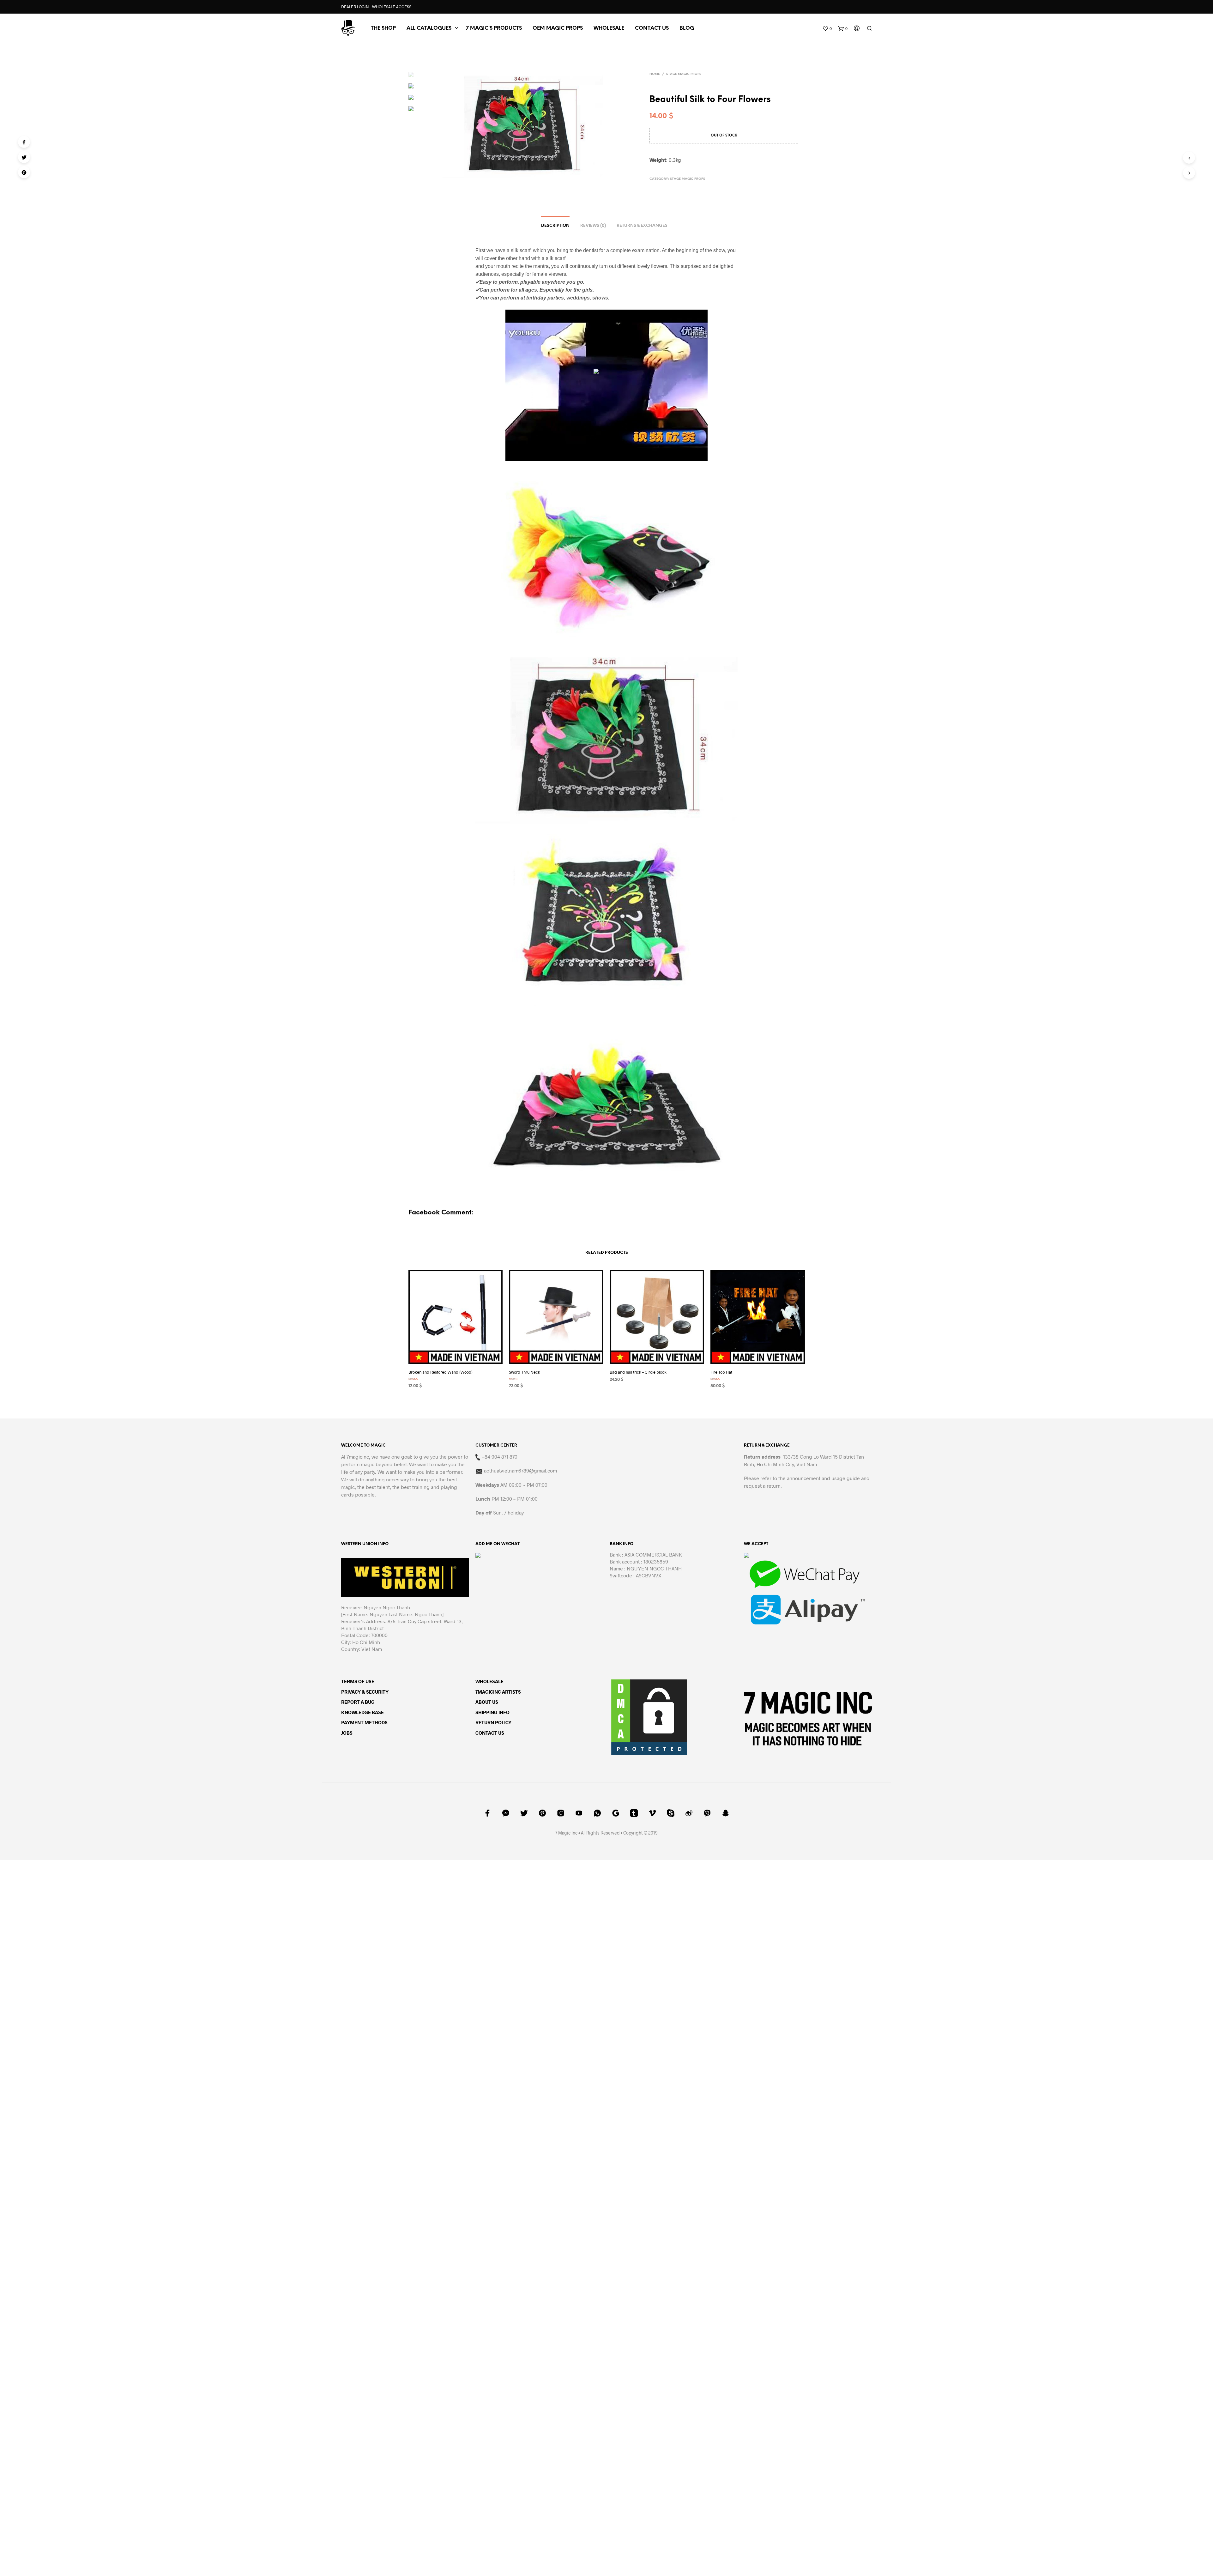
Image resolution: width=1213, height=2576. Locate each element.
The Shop (383, 28)
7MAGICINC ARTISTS (498, 1699)
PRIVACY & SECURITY (365, 1699)
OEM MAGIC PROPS (558, 28)
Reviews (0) (593, 226)
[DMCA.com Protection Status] (649, 1724)
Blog (687, 28)
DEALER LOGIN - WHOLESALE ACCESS (376, 7)
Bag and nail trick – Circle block (638, 1380)
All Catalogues (429, 28)
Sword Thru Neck (525, 1380)
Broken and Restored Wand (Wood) (441, 1380)
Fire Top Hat (721, 1380)
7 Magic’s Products (494, 28)
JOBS (347, 1740)
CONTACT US (652, 28)
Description (555, 226)
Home (655, 74)
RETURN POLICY (493, 1730)
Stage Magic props (684, 74)
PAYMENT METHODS (364, 1730)
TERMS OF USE (358, 1689)
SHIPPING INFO (492, 1720)
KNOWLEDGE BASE (362, 1720)
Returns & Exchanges (642, 226)
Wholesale (609, 28)
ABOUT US (487, 1709)
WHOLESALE (489, 1689)
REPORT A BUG (358, 1709)
